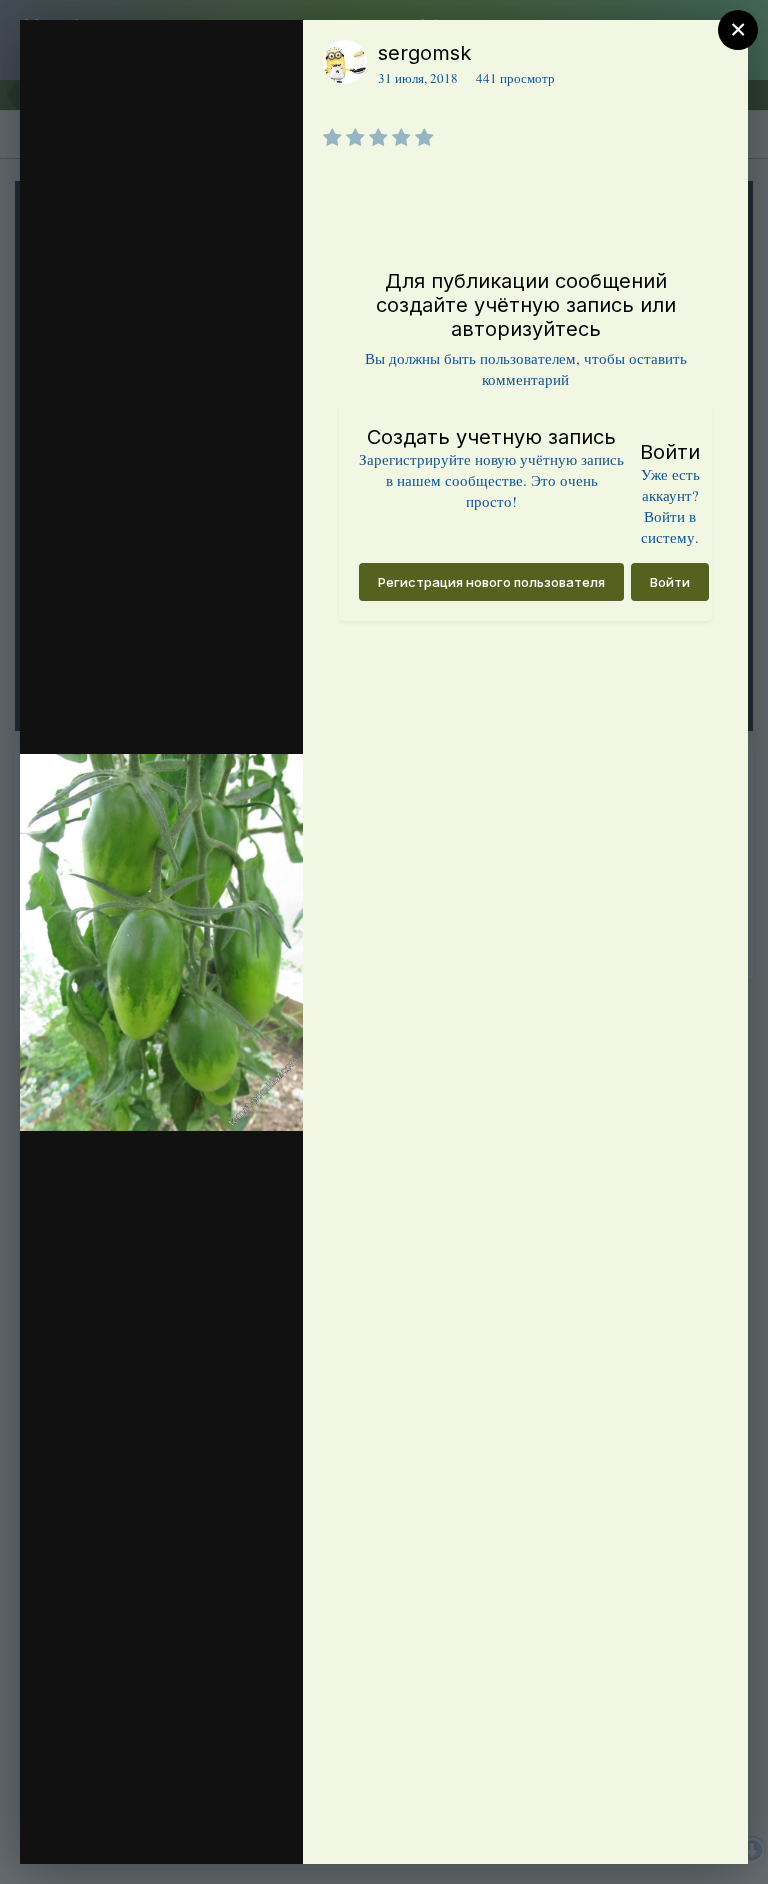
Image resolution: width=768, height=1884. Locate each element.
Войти (670, 582)
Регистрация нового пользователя (491, 582)
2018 (137, 224)
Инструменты (215, 1828)
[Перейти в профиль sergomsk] (345, 62)
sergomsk (424, 53)
